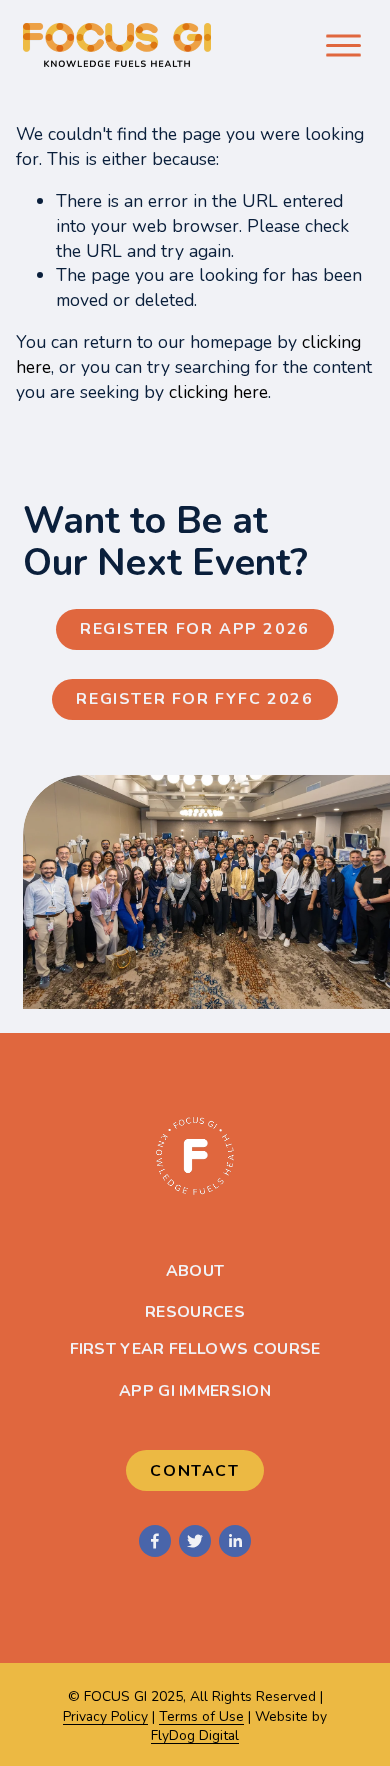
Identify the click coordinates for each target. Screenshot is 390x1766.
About (195, 1271)
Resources (195, 1312)
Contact (194, 1471)
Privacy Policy (105, 1716)
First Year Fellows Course (195, 1349)
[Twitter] (195, 1541)
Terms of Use (201, 1716)
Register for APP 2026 (195, 629)
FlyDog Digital (195, 1735)
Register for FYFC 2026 (194, 699)
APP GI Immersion (195, 1391)
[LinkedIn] (235, 1541)
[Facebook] (155, 1541)
